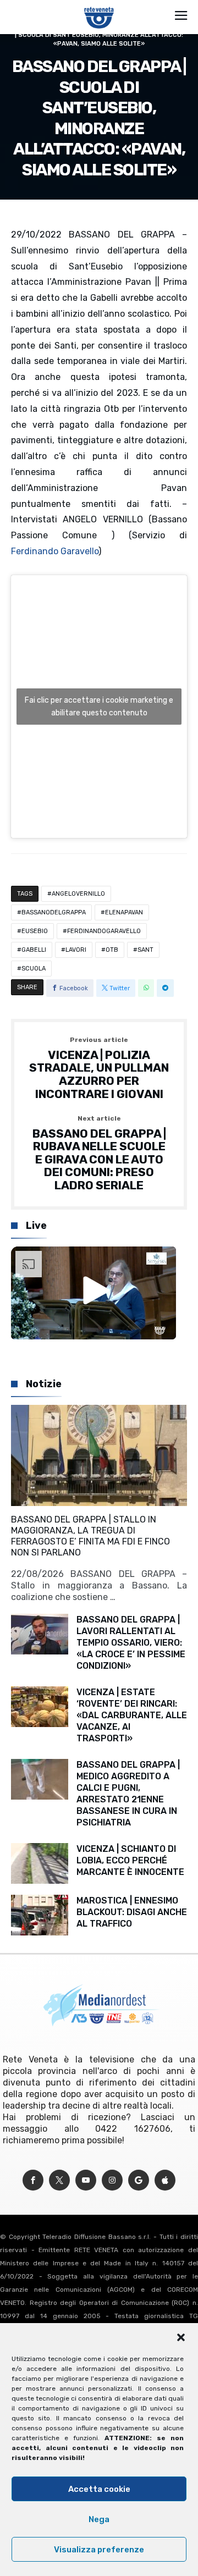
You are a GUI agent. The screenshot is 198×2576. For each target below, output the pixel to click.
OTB (112, 950)
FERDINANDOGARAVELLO (104, 931)
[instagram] (112, 2180)
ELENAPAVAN (124, 912)
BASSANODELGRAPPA (54, 912)
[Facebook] (33, 2180)
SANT (145, 950)
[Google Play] (139, 2180)
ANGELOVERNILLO (78, 894)
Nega (99, 2519)
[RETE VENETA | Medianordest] (99, 7)
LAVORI (76, 950)
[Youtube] (86, 2180)
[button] (181, 2337)
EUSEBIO (35, 931)
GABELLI (34, 950)
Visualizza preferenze (99, 2550)
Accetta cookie (99, 2489)
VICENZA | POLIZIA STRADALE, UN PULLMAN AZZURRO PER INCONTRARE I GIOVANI (99, 1069)
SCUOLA (34, 969)
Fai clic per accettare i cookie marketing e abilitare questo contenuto (99, 707)
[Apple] (165, 2180)
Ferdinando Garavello (55, 551)
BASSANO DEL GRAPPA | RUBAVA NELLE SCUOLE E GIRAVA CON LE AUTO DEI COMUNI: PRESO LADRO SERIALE (99, 1154)
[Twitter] (59, 2180)
